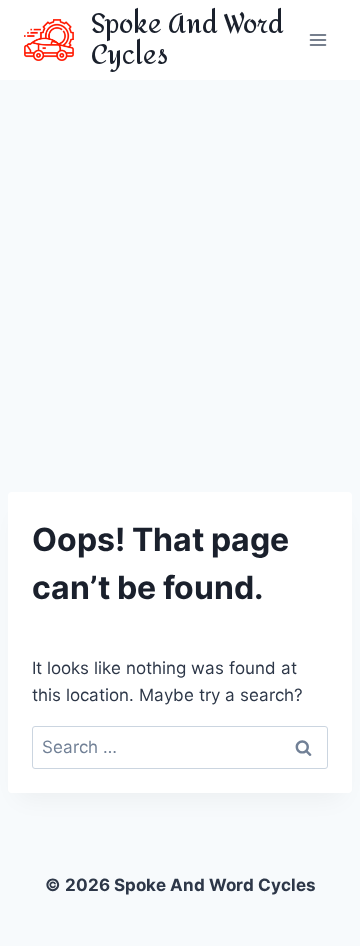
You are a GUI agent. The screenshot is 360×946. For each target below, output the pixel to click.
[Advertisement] (180, 270)
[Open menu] (317, 39)
